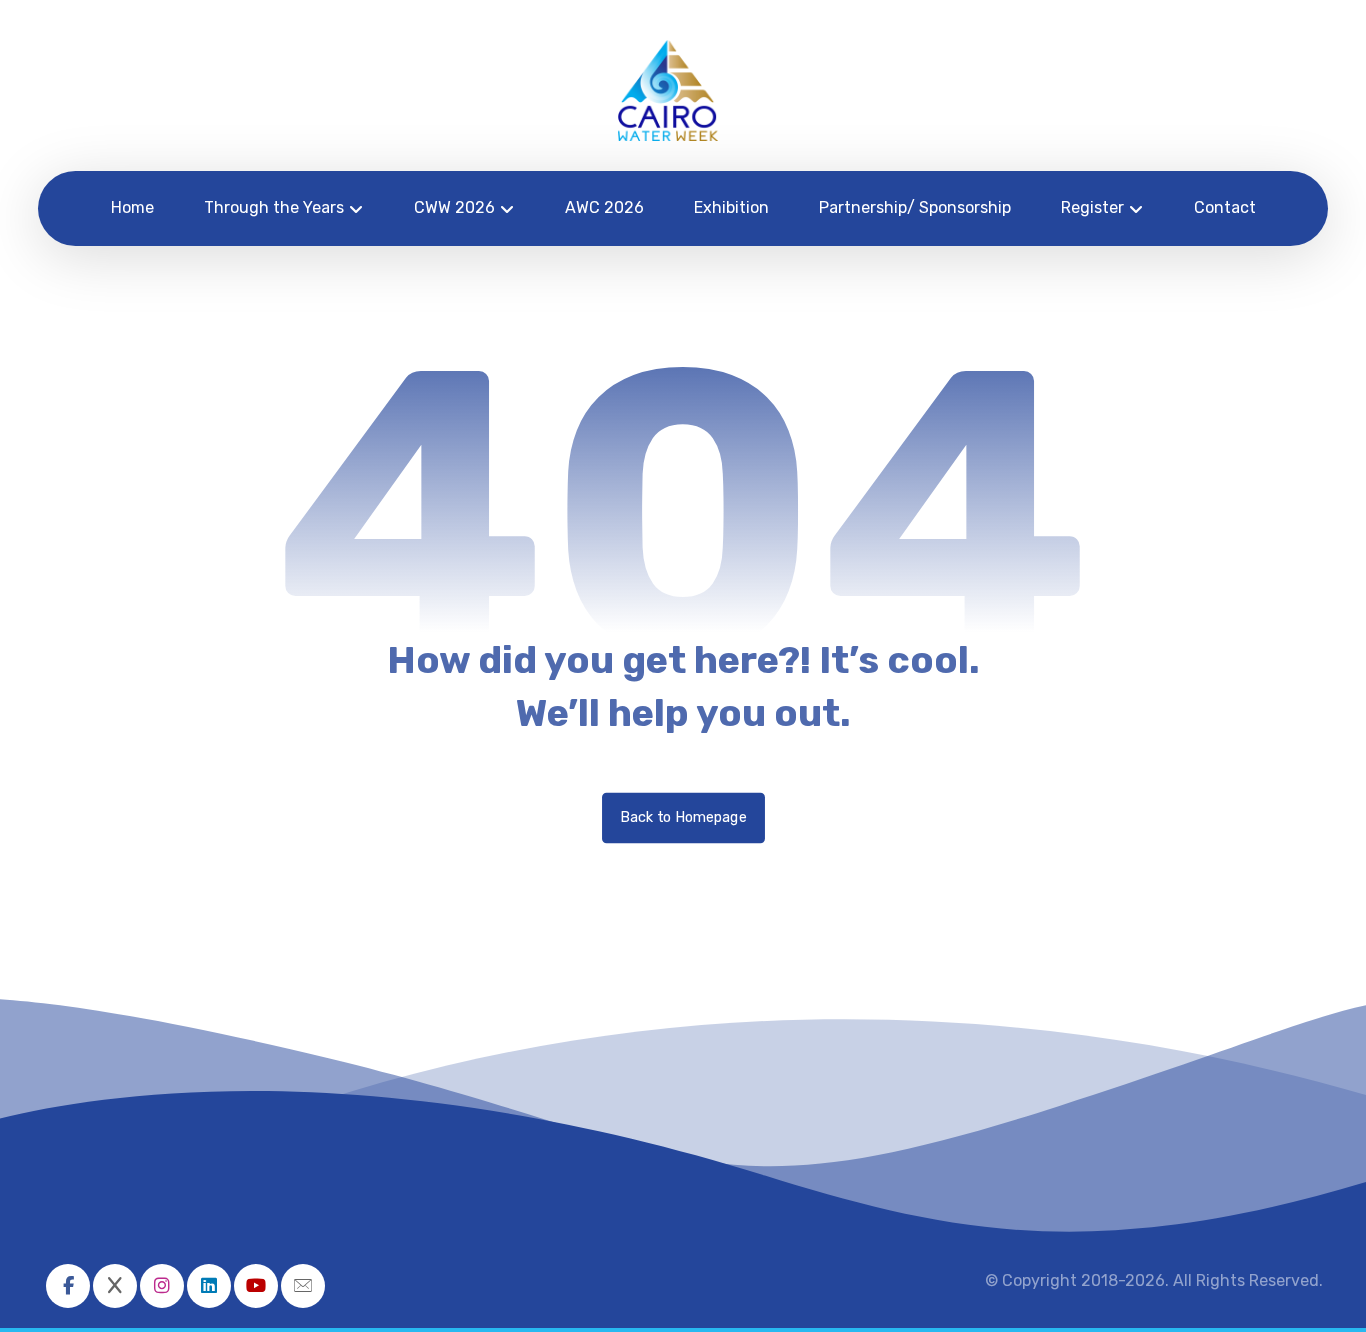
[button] (68, 1286)
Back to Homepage (683, 817)
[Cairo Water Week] (668, 90)
